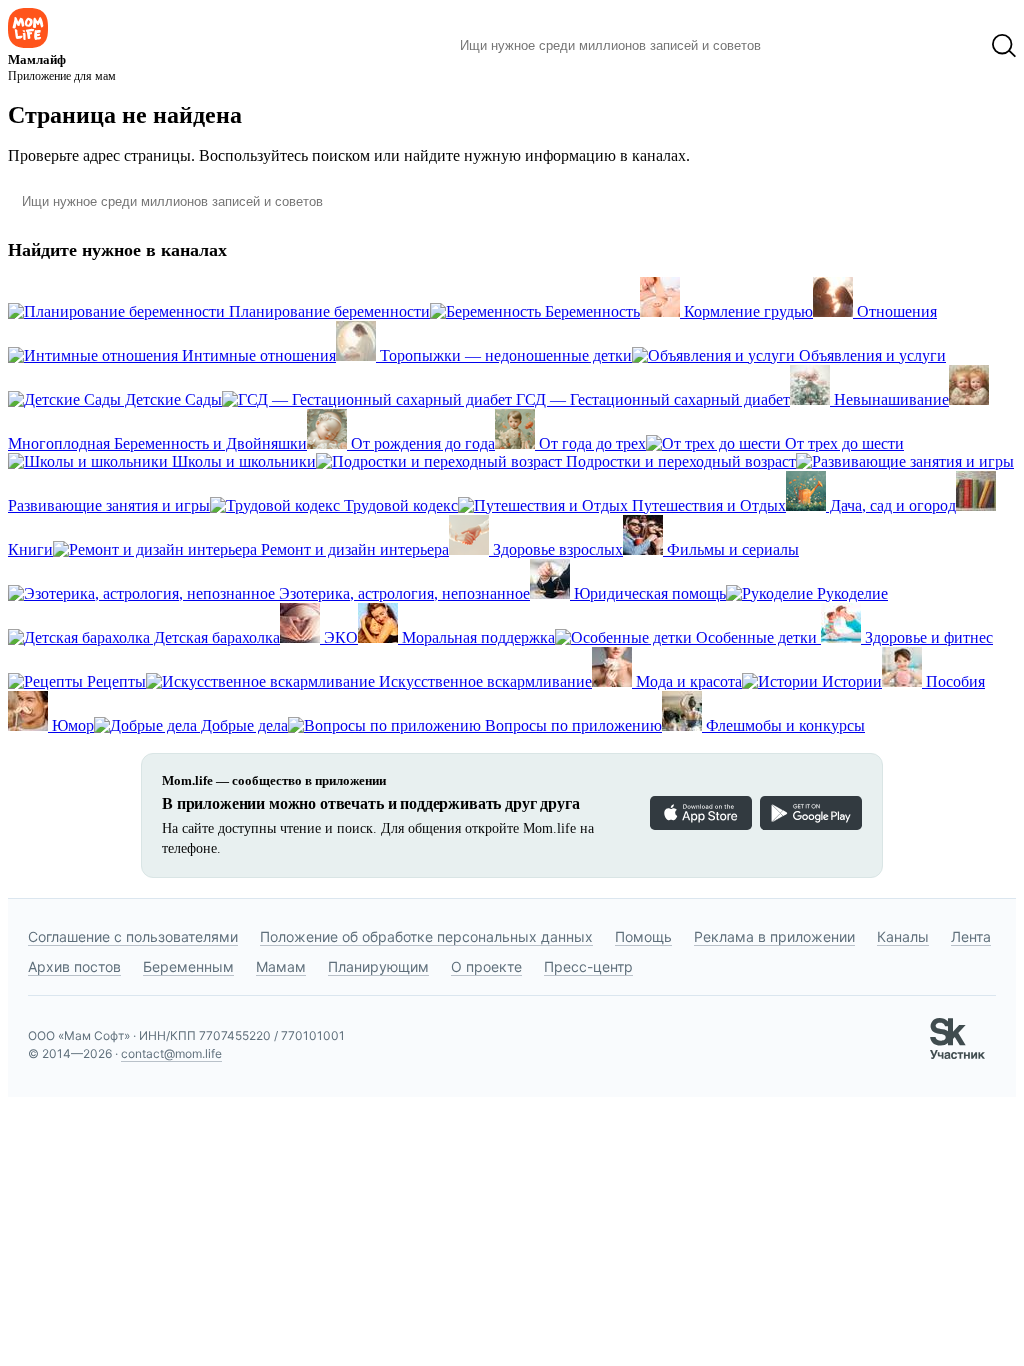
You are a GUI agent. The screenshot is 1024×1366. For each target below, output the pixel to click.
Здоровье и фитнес (927, 637)
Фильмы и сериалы (731, 549)
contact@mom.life (171, 1053)
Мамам (281, 966)
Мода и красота (687, 681)
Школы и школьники (242, 461)
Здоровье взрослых (556, 549)
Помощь (643, 936)
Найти (806, 46)
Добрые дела (242, 725)
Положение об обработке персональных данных (426, 936)
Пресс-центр (588, 966)
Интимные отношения (257, 355)
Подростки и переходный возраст (679, 461)
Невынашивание (889, 399)
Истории (850, 681)
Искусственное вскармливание (483, 681)
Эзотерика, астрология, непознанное (402, 593)
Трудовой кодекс (399, 505)
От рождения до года (421, 443)
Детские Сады (171, 399)
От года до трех (590, 443)
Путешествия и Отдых (707, 505)
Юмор (71, 725)
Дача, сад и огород (891, 505)
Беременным (188, 966)
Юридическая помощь (648, 593)
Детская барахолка (215, 637)
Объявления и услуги (870, 355)
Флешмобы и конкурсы (783, 725)
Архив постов (74, 966)
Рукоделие (850, 593)
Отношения (895, 311)
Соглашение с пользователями (133, 936)
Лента (971, 936)
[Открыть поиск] (1004, 46)
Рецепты (114, 681)
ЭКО (339, 637)
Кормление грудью (746, 311)
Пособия (953, 681)
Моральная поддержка (476, 637)
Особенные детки (756, 637)
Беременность (590, 311)
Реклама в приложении (774, 936)
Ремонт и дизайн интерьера (353, 549)
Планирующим (378, 966)
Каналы (903, 936)
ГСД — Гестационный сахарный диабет (651, 399)
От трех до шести (842, 443)
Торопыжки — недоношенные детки (504, 355)
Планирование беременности (327, 311)
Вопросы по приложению (571, 725)
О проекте (486, 966)
